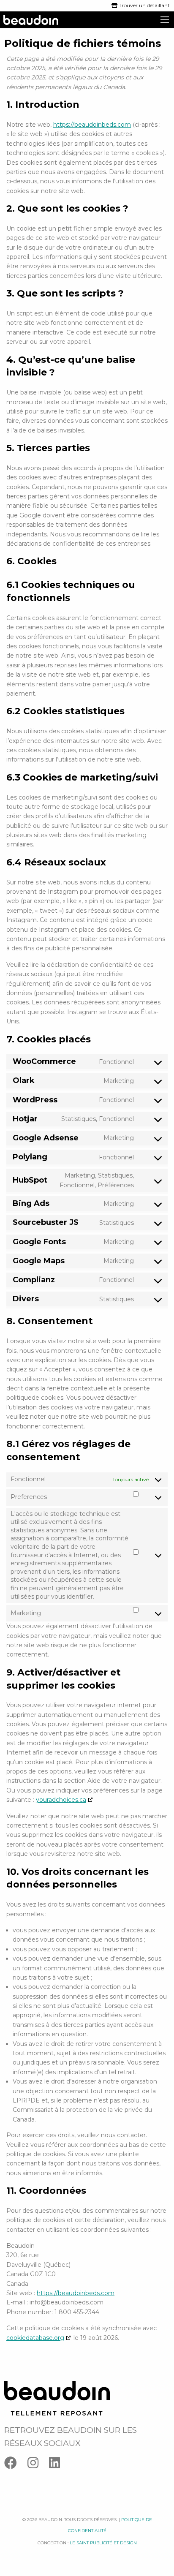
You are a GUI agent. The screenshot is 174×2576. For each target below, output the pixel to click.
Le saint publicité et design (103, 2543)
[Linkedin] (59, 2465)
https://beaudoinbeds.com (92, 125)
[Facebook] (16, 2465)
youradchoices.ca (61, 1800)
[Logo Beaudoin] (57, 2398)
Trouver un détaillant (144, 5)
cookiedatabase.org (35, 2338)
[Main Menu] (165, 20)
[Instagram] (38, 2465)
